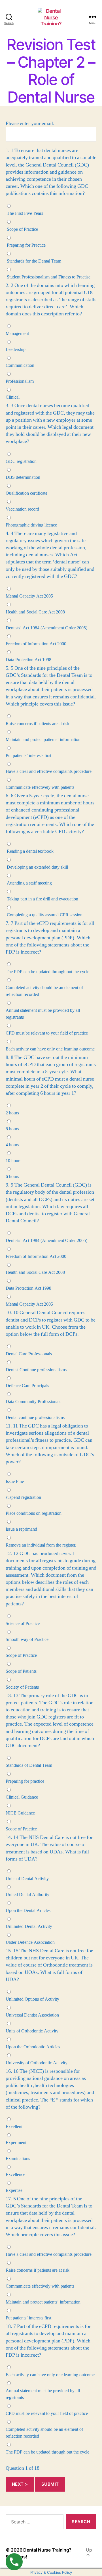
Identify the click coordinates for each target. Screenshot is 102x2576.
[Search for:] (33, 2523)
